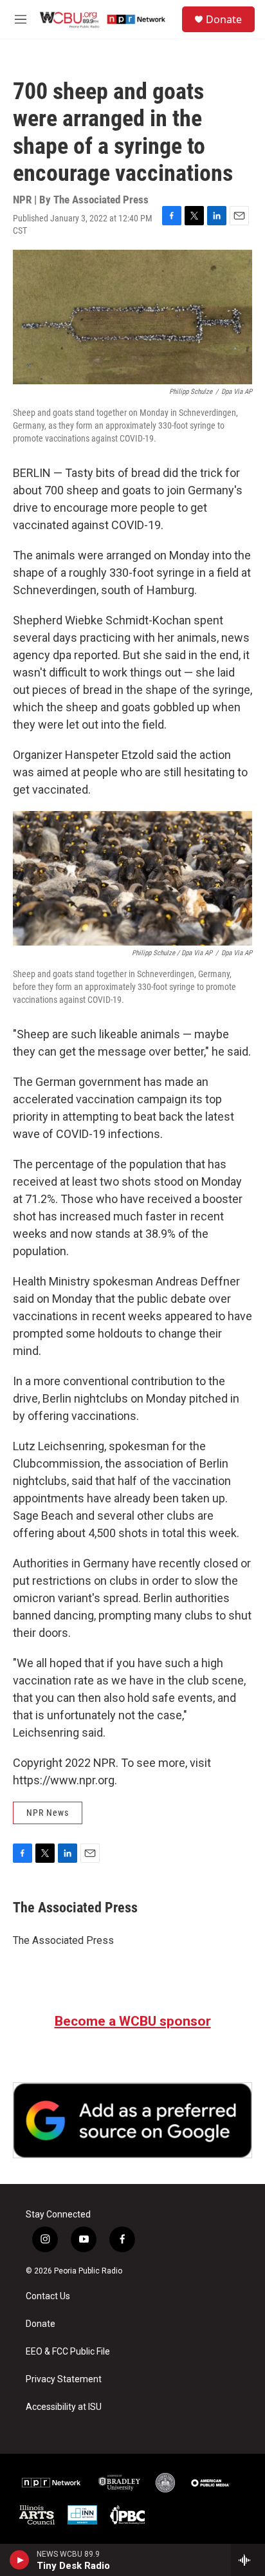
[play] (20, 2560)
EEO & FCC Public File (68, 2352)
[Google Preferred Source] (132, 2120)
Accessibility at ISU (64, 2407)
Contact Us (48, 2296)
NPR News (48, 1813)
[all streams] (248, 2560)
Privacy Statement (64, 2379)
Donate (224, 19)
